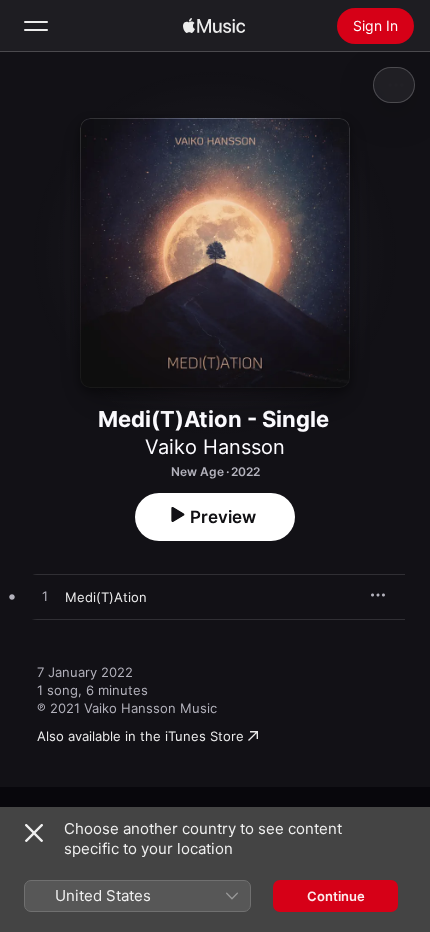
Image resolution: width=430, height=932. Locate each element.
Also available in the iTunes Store (140, 736)
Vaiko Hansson (215, 447)
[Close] (34, 833)
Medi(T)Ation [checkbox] (106, 597)
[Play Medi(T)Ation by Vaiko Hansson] (45, 597)
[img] (214, 26)
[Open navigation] (36, 26)
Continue (336, 896)
